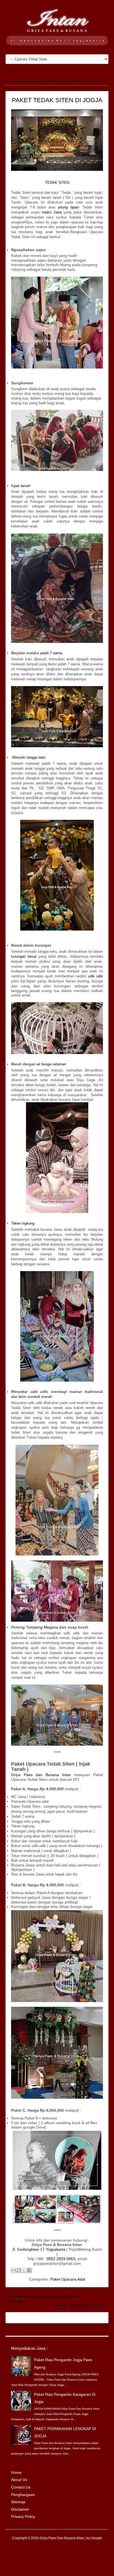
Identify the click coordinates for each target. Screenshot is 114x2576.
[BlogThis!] (19, 2270)
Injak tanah (21, 486)
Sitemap (18, 2502)
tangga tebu (36, 757)
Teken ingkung (23, 1223)
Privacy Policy (23, 2516)
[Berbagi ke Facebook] (29, 2270)
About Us (19, 2480)
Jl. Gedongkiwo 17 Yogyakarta (39, 2249)
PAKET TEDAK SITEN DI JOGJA (57, 100)
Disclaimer (20, 2509)
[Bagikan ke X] (24, 2270)
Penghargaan (23, 2495)
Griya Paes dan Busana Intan (41, 1775)
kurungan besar (24, 956)
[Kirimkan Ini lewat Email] (14, 2270)
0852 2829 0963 (61, 2259)
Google (97, 2538)
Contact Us (21, 2487)
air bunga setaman (51, 1064)
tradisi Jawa (52, 212)
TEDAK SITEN (57, 183)
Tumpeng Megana (42, 1627)
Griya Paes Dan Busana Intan (62, 2538)
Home (16, 2472)
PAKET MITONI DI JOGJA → (82, 2306)
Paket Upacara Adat (68, 2279)
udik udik (95, 976)
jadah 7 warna (51, 653)
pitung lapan (68, 207)
